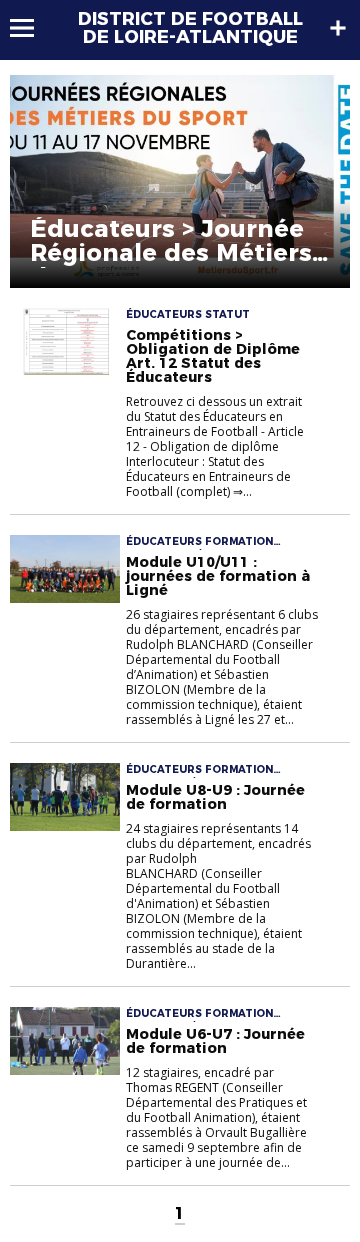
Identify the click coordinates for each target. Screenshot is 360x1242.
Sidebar (338, 28)
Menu (31, 28)
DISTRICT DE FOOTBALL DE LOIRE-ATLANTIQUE (190, 28)
